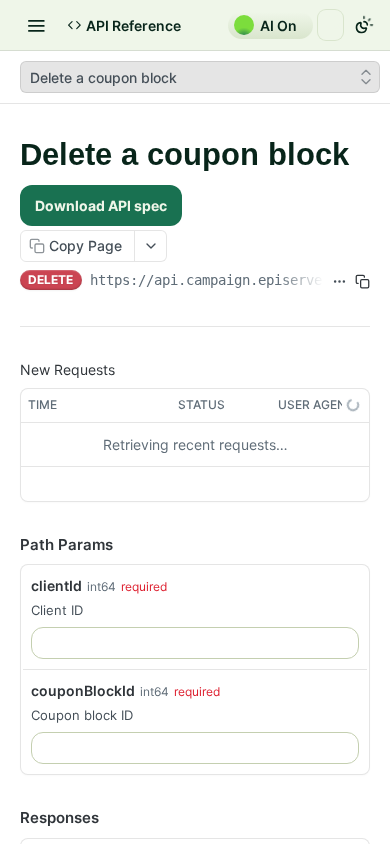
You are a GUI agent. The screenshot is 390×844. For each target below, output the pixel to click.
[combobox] (195, 643)
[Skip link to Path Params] (6, 545)
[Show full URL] (339, 282)
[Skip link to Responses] (6, 819)
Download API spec (101, 205)
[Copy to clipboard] (362, 282)
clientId (56, 585)
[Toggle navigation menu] (36, 25)
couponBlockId (83, 690)
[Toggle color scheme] (364, 25)
